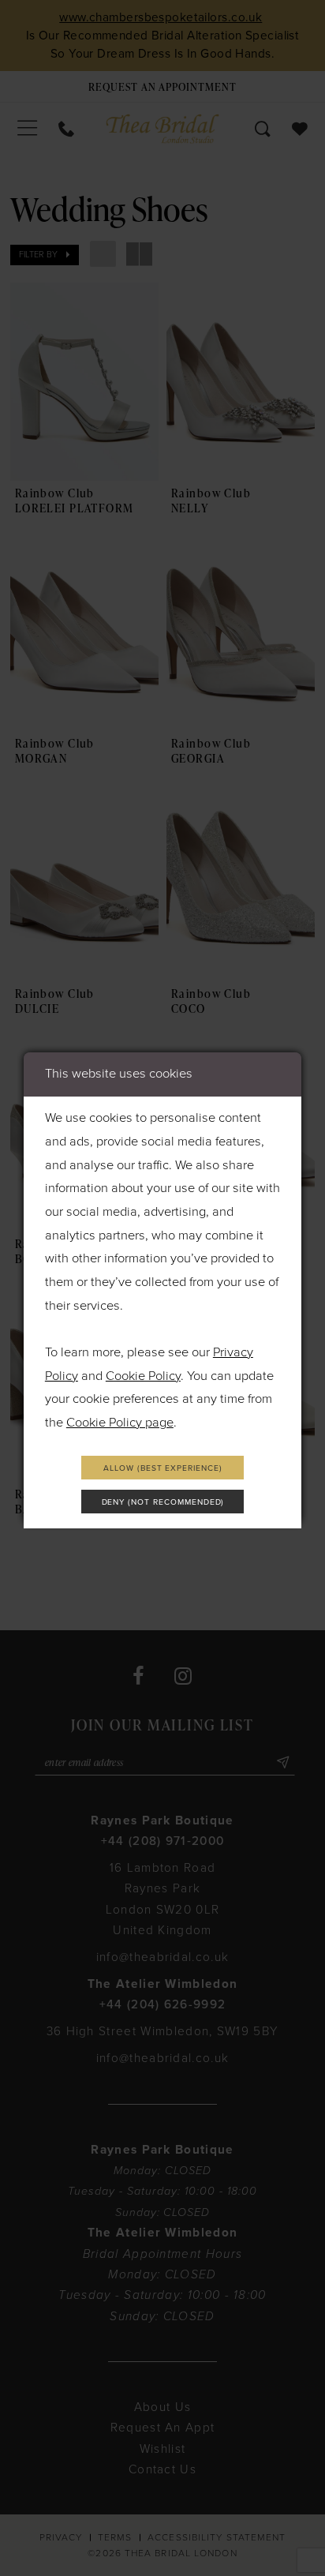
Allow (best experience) (163, 1468)
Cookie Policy (143, 1376)
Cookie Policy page (120, 1423)
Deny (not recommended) (163, 1502)
